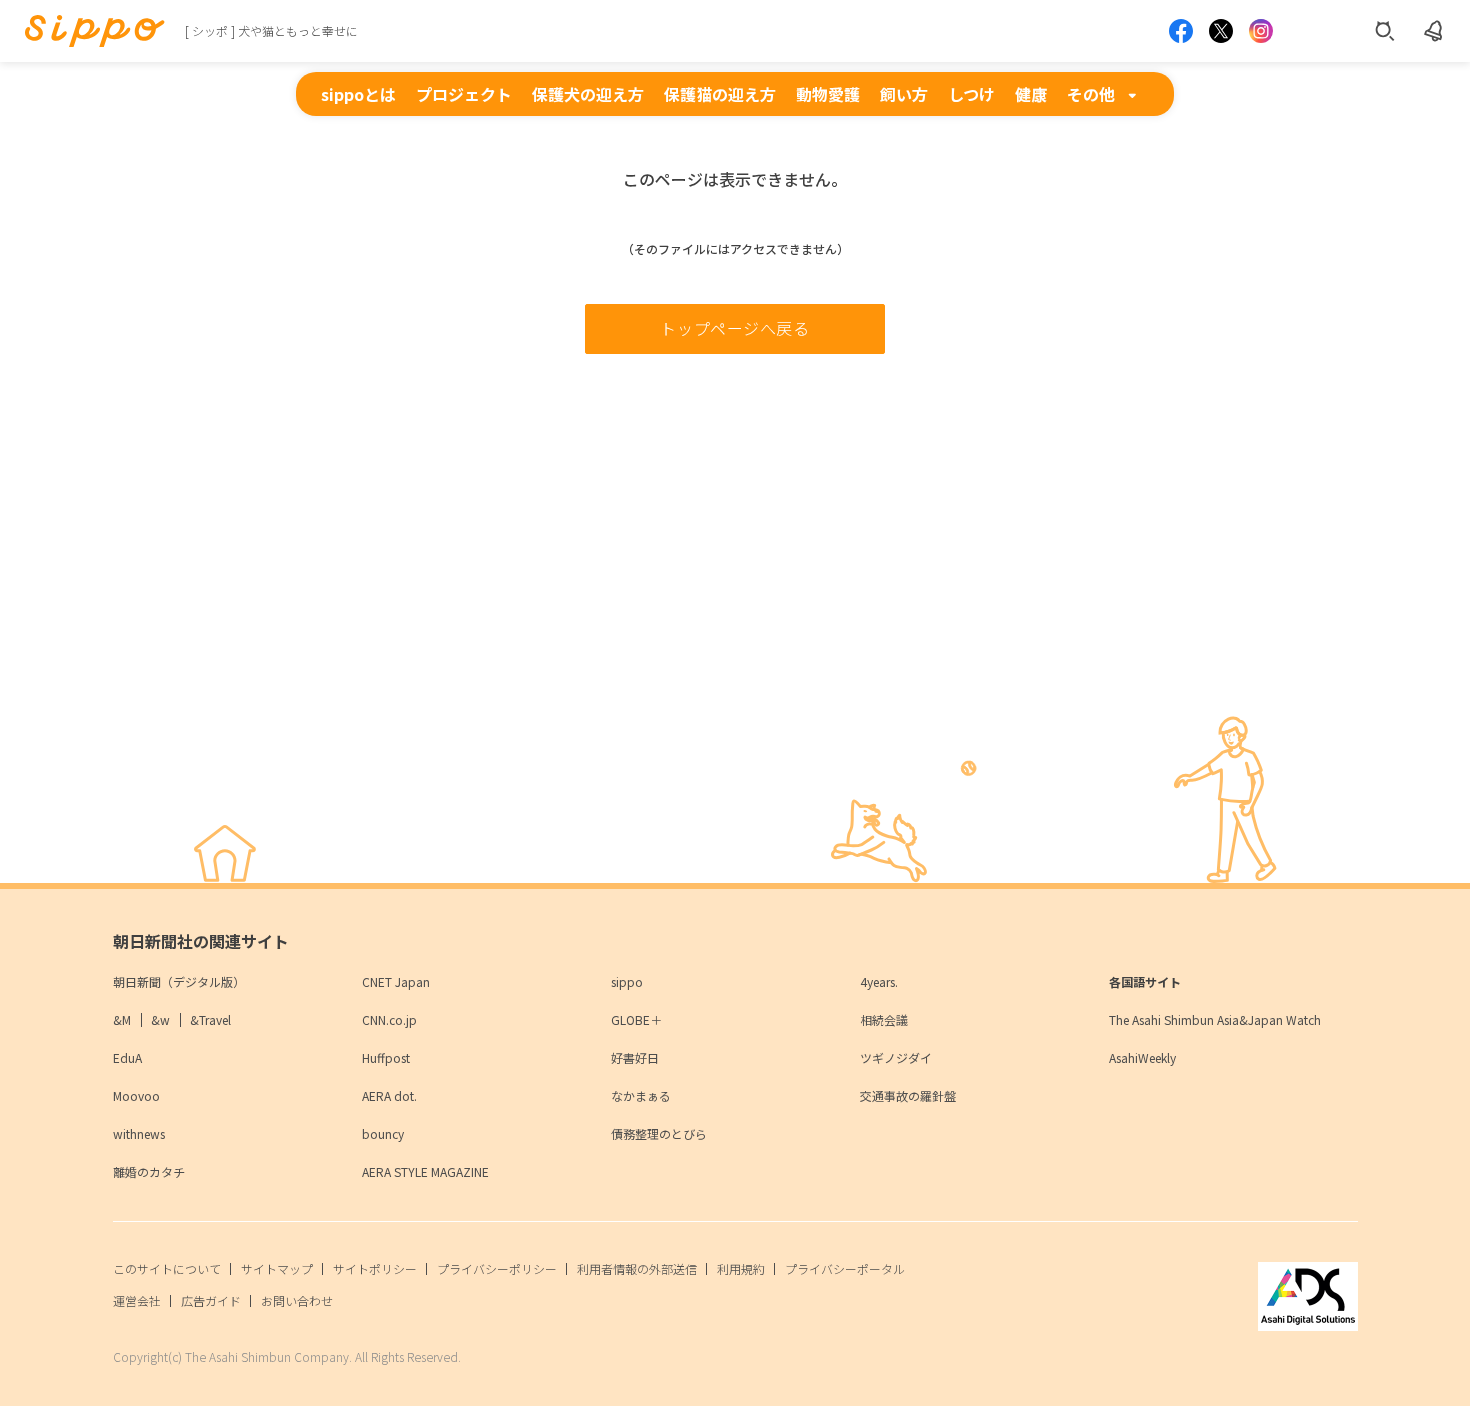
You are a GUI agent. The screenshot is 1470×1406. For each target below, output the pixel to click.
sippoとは (358, 94)
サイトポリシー (375, 1268)
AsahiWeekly (1142, 1057)
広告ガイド (211, 1300)
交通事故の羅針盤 (908, 1095)
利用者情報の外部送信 (637, 1268)
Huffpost (386, 1057)
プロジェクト (464, 94)
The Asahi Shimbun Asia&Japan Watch (1215, 1019)
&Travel (210, 1019)
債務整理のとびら (659, 1133)
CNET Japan (396, 981)
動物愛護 (828, 94)
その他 (1091, 94)
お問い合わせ (297, 1300)
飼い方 (904, 94)
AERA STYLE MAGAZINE (425, 1171)
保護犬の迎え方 (588, 94)
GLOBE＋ (636, 1019)
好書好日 (635, 1057)
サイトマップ (277, 1268)
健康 (1031, 94)
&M (122, 1019)
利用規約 (741, 1268)
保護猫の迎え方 (720, 94)
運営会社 (137, 1300)
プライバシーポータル (845, 1268)
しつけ (971, 94)
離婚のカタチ (149, 1171)
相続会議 (884, 1019)
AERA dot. (389, 1095)
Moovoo (136, 1095)
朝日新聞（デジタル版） (179, 981)
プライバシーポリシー (497, 1268)
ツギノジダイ (896, 1057)
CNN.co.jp (389, 1019)
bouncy (383, 1133)
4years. (879, 981)
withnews (139, 1133)
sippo (627, 981)
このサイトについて (167, 1268)
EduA (127, 1057)
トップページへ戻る (734, 328)
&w (160, 1019)
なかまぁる (641, 1095)
